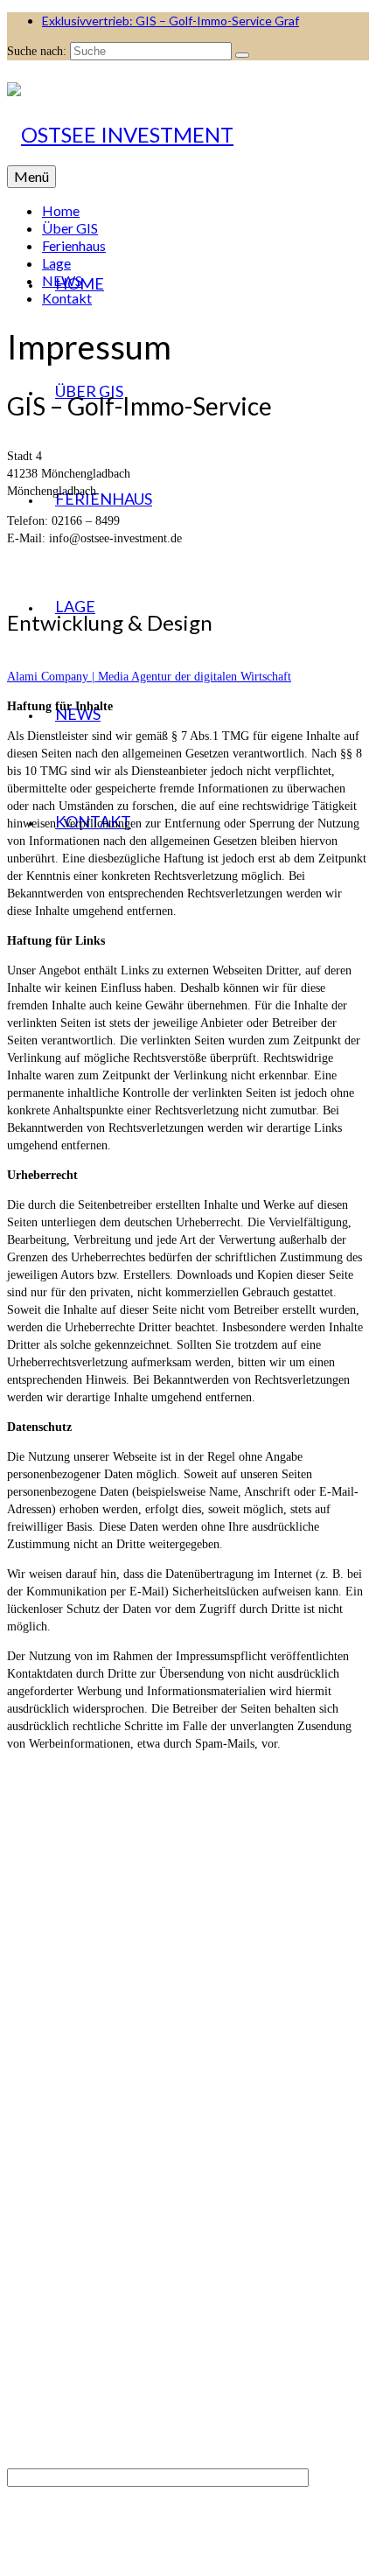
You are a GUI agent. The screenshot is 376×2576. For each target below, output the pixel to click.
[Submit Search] (242, 55)
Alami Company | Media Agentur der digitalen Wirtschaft (149, 677)
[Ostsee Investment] (188, 135)
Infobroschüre (290, 2141)
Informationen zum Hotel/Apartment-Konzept (156, 2235)
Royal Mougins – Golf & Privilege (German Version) (174, 2218)
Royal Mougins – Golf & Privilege (128, 2200)
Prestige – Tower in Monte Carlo (123, 2358)
